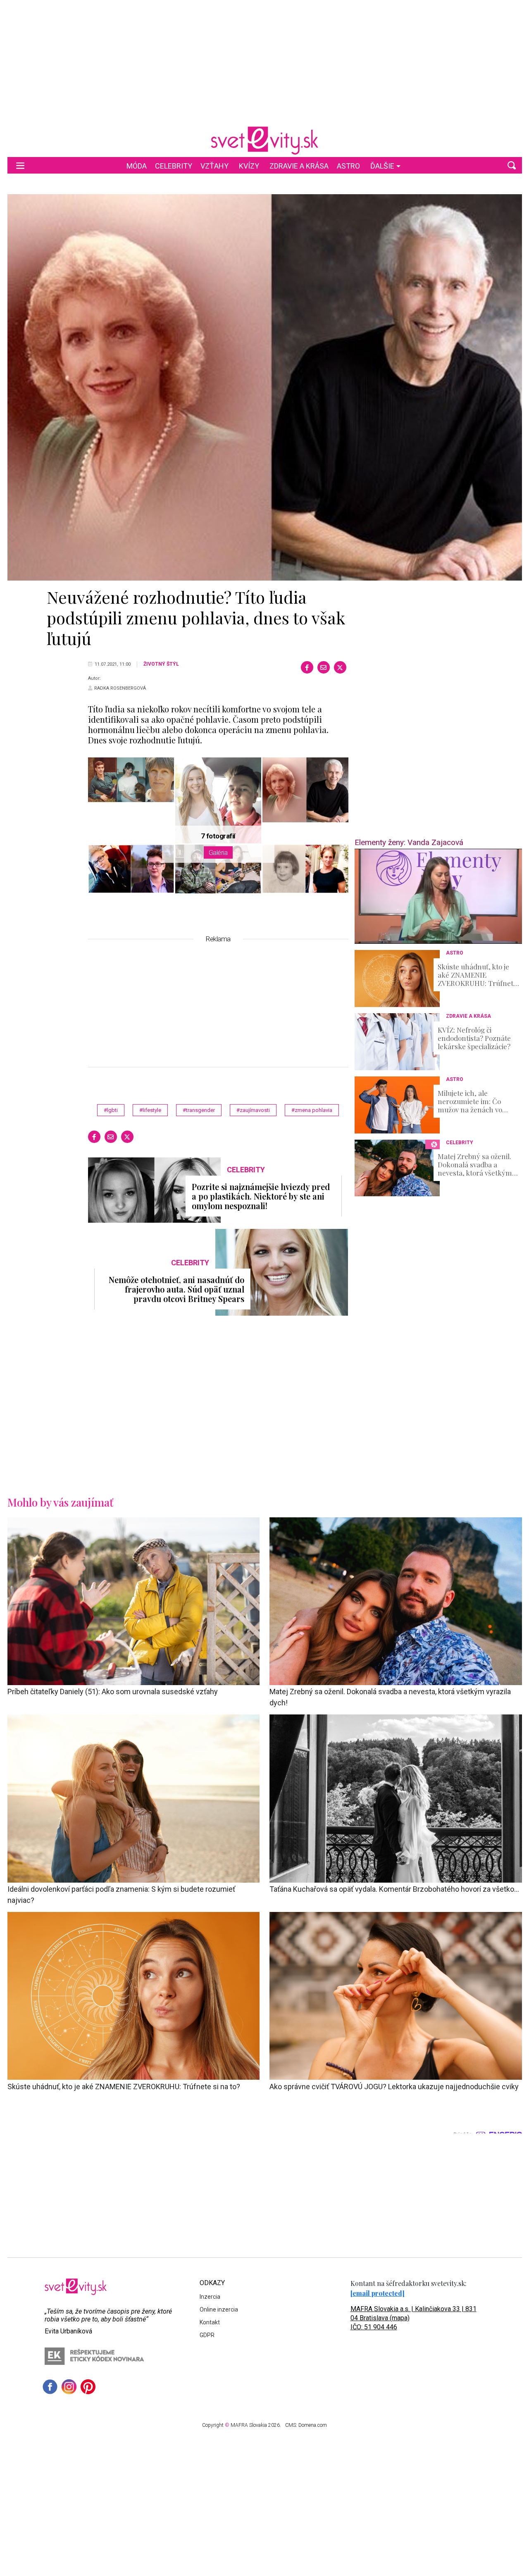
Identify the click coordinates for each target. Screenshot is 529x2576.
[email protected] (378, 2293)
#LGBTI (111, 1110)
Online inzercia (219, 2309)
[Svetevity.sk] (264, 140)
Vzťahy (214, 166)
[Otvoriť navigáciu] (20, 165)
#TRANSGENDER (199, 1110)
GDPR (207, 2335)
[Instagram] (69, 2387)
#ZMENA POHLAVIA (312, 1110)
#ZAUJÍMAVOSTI (253, 1110)
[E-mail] (324, 667)
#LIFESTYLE (150, 1110)
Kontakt (210, 2322)
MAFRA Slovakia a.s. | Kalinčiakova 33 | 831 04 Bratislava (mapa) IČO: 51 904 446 (413, 2318)
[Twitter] (340, 667)
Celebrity (174, 166)
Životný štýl (161, 664)
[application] (438, 896)
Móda (137, 166)
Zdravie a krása (299, 166)
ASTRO (348, 166)
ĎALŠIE (382, 166)
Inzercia (210, 2297)
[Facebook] (307, 667)
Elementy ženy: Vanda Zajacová (409, 842)
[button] (512, 165)
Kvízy (249, 166)
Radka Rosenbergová (120, 688)
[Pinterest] (88, 2387)
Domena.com (313, 2425)
